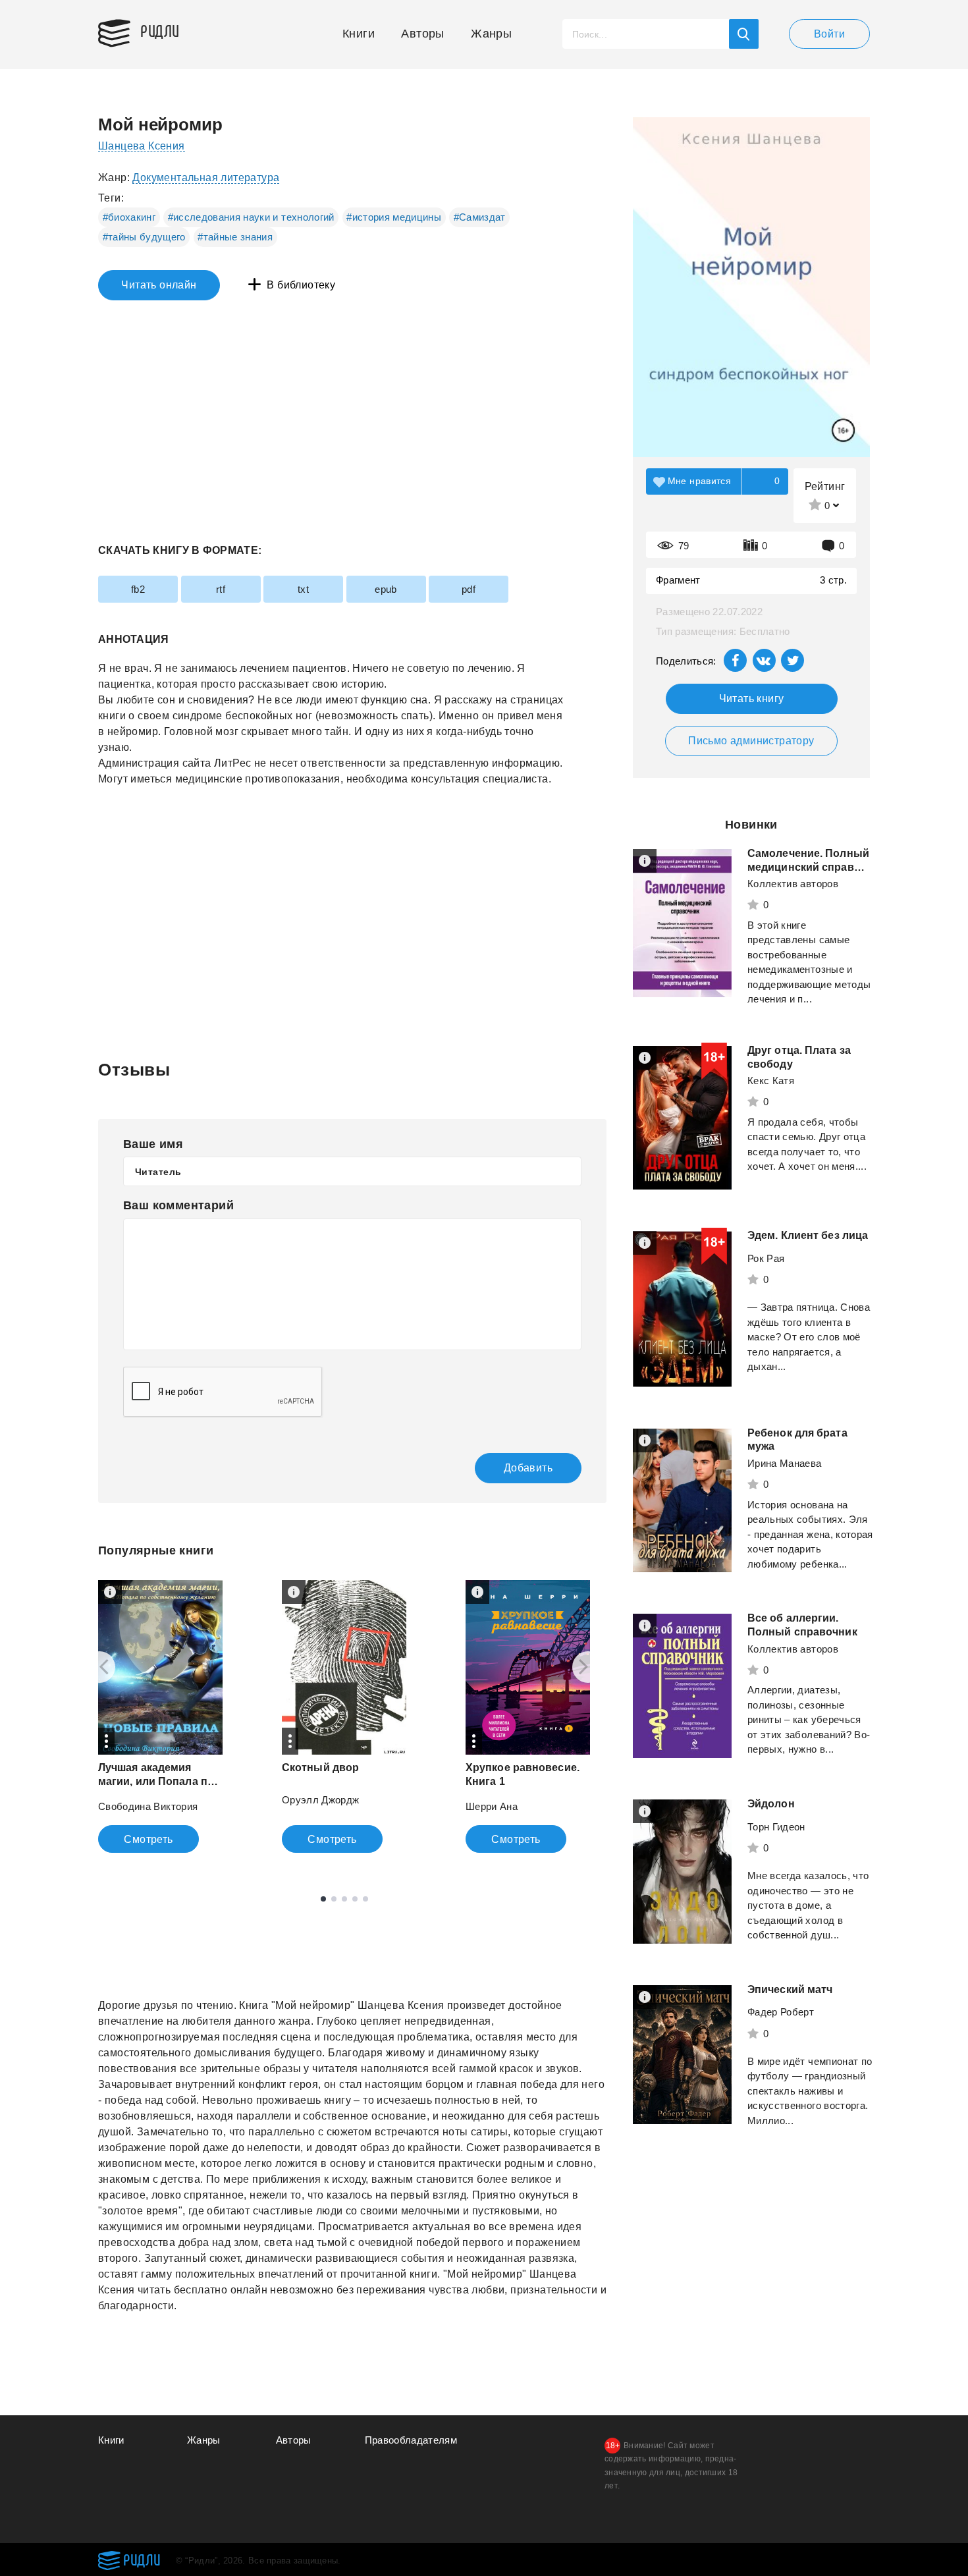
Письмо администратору (751, 741)
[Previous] (99, 1667)
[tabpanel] (160, 1716)
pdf (469, 589)
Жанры (491, 34)
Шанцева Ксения (142, 146)
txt (303, 589)
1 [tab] (323, 1899)
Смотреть (148, 1839)
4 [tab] (355, 1899)
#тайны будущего (144, 237)
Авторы (422, 34)
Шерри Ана (492, 1806)
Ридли (160, 30)
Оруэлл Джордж (321, 1800)
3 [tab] (344, 1899)
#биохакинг (129, 217)
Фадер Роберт (781, 2012)
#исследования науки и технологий (251, 217)
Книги (359, 34)
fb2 (138, 589)
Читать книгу (752, 699)
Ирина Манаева (785, 1463)
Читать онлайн (159, 285)
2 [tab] (334, 1899)
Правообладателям (411, 2440)
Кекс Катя (771, 1081)
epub (386, 589)
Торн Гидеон (776, 1827)
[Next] (588, 1667)
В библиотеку (301, 285)
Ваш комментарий (178, 1205)
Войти (829, 34)
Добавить (528, 1468)
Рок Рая (766, 1258)
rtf (221, 589)
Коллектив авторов (793, 884)
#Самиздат (480, 217)
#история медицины (394, 217)
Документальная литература (206, 178)
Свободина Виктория (148, 1806)
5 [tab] (365, 1899)
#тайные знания (235, 237)
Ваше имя (153, 1144)
